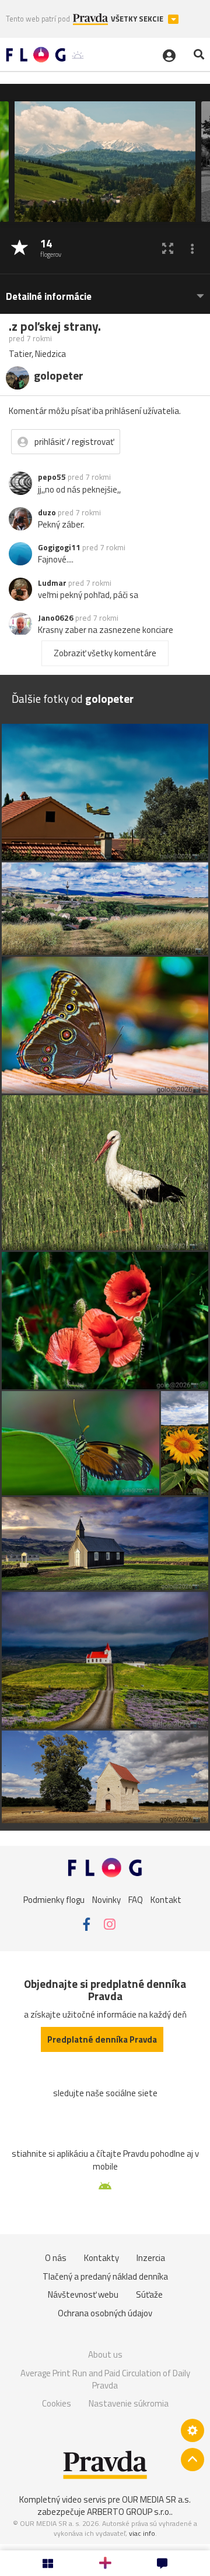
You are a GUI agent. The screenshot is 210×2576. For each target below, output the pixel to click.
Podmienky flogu (54, 1899)
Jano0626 (56, 618)
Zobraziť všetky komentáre (105, 653)
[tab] (105, 291)
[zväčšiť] (168, 248)
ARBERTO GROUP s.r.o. (129, 2512)
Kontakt (166, 1899)
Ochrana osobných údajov (105, 2313)
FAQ (136, 1899)
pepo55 (52, 477)
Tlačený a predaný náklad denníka (105, 2276)
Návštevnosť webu (83, 2294)
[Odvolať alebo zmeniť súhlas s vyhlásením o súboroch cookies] (192, 2430)
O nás (56, 2258)
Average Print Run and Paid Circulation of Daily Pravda (105, 2379)
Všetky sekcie (138, 19)
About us (105, 2354)
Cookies (57, 2403)
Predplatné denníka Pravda (102, 2039)
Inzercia (151, 2258)
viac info (142, 2533)
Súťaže (149, 2294)
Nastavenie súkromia (129, 2403)
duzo (47, 512)
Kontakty (101, 2258)
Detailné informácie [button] (49, 297)
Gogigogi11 (59, 547)
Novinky (106, 1899)
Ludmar (52, 583)
